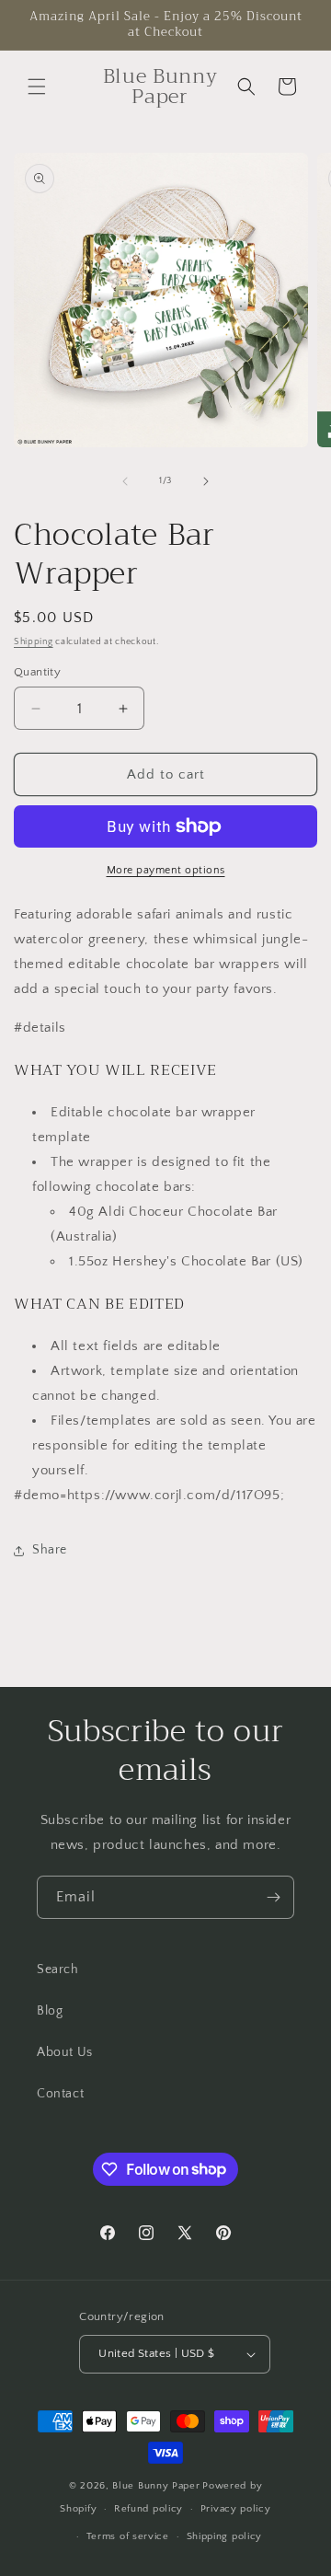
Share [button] (50, 1550)
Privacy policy (236, 2509)
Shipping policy (225, 2536)
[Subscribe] (273, 1897)
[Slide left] (125, 481)
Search (58, 1970)
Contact (60, 2094)
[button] (37, 87)
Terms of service (128, 2536)
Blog (50, 2011)
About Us (65, 2052)
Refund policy (148, 2509)
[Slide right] (206, 481)
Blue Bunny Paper (156, 2486)
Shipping (34, 642)
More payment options (166, 870)
